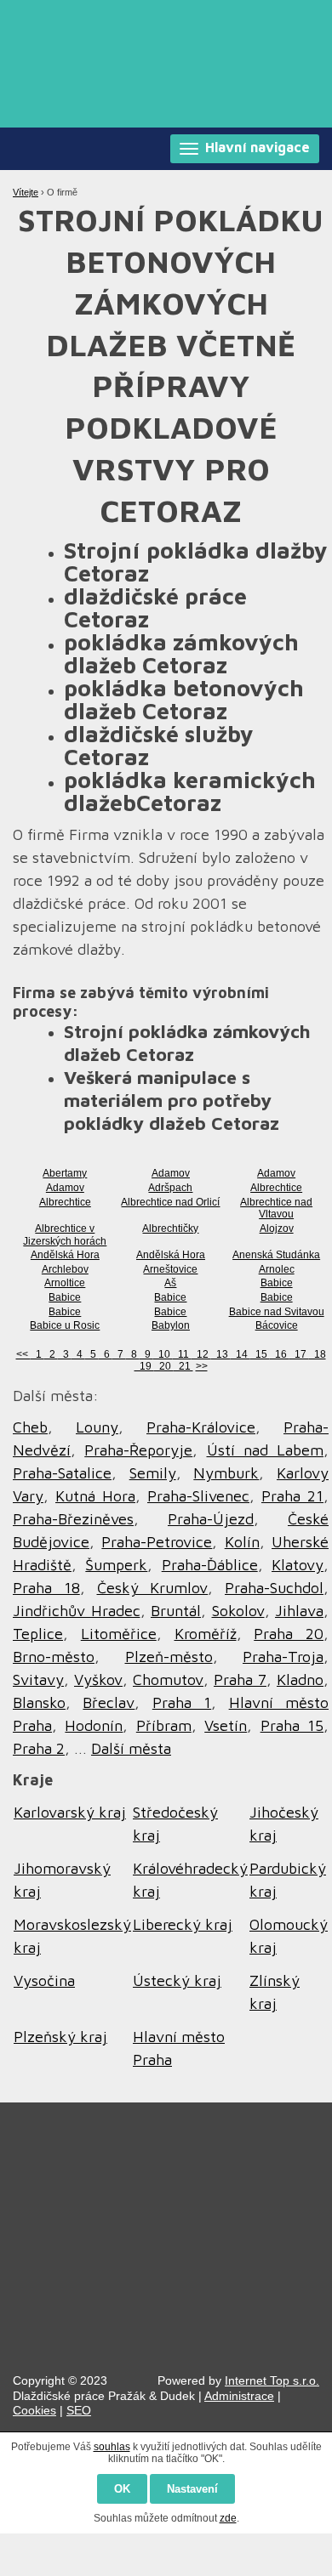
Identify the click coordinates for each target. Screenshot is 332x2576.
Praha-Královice (201, 1427)
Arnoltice (65, 1283)
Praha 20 (289, 1634)
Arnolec (277, 1269)
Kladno (300, 1680)
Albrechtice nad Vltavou (276, 1209)
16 (280, 1354)
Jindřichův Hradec (77, 1611)
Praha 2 (39, 1748)
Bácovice (277, 1325)
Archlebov (65, 1269)
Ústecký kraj (177, 1980)
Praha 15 (292, 1725)
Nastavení (192, 2489)
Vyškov (98, 1680)
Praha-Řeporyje (138, 1450)
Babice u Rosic (65, 1325)
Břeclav (109, 1702)
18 (318, 1354)
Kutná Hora (95, 1496)
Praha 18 (46, 1588)
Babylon (171, 1325)
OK (122, 2489)
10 (163, 1354)
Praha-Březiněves (73, 1519)
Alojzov (277, 1228)
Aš (170, 1283)
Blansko (39, 1702)
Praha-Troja (283, 1657)
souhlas (112, 2447)
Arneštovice (170, 1269)
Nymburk (226, 1473)
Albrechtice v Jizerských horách (65, 1235)
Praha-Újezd (211, 1519)
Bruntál (176, 1611)
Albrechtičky (170, 1228)
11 (182, 1354)
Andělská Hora (65, 1255)
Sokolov (238, 1611)
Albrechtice (276, 1188)
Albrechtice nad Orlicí (170, 1202)
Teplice (38, 1634)
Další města (131, 1748)
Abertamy (65, 1173)
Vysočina (44, 1980)
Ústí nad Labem (266, 1450)
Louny (97, 1427)
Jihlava (299, 1611)
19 (144, 1366)
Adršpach (170, 1188)
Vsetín (226, 1725)
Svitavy (38, 1680)
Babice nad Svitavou (277, 1312)
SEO (79, 2410)
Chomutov (168, 1680)
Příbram (164, 1725)
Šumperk (116, 1565)
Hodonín (94, 1725)
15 (260, 1354)
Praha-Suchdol (274, 1588)
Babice (277, 1283)
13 (221, 1354)
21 (183, 1366)
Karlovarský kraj (70, 1812)
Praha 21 (292, 1496)
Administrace (239, 2396)
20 (164, 1366)
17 (299, 1354)
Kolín (242, 1542)
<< (23, 1354)
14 (240, 1354)
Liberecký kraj (183, 1924)
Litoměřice (119, 1634)
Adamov (171, 1173)
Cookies (34, 2410)
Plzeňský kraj (60, 2037)
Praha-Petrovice (157, 1542)
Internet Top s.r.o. (272, 2380)
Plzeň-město (169, 1657)
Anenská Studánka (276, 1255)
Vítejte (26, 192)
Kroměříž (206, 1634)
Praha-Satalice (62, 1473)
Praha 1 (182, 1702)
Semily (153, 1473)
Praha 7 (240, 1680)
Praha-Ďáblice (210, 1565)
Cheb (30, 1427)
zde (228, 2518)
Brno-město (54, 1657)
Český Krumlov (153, 1588)
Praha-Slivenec (198, 1496)
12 (201, 1354)
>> (202, 1366)
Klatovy (298, 1565)
